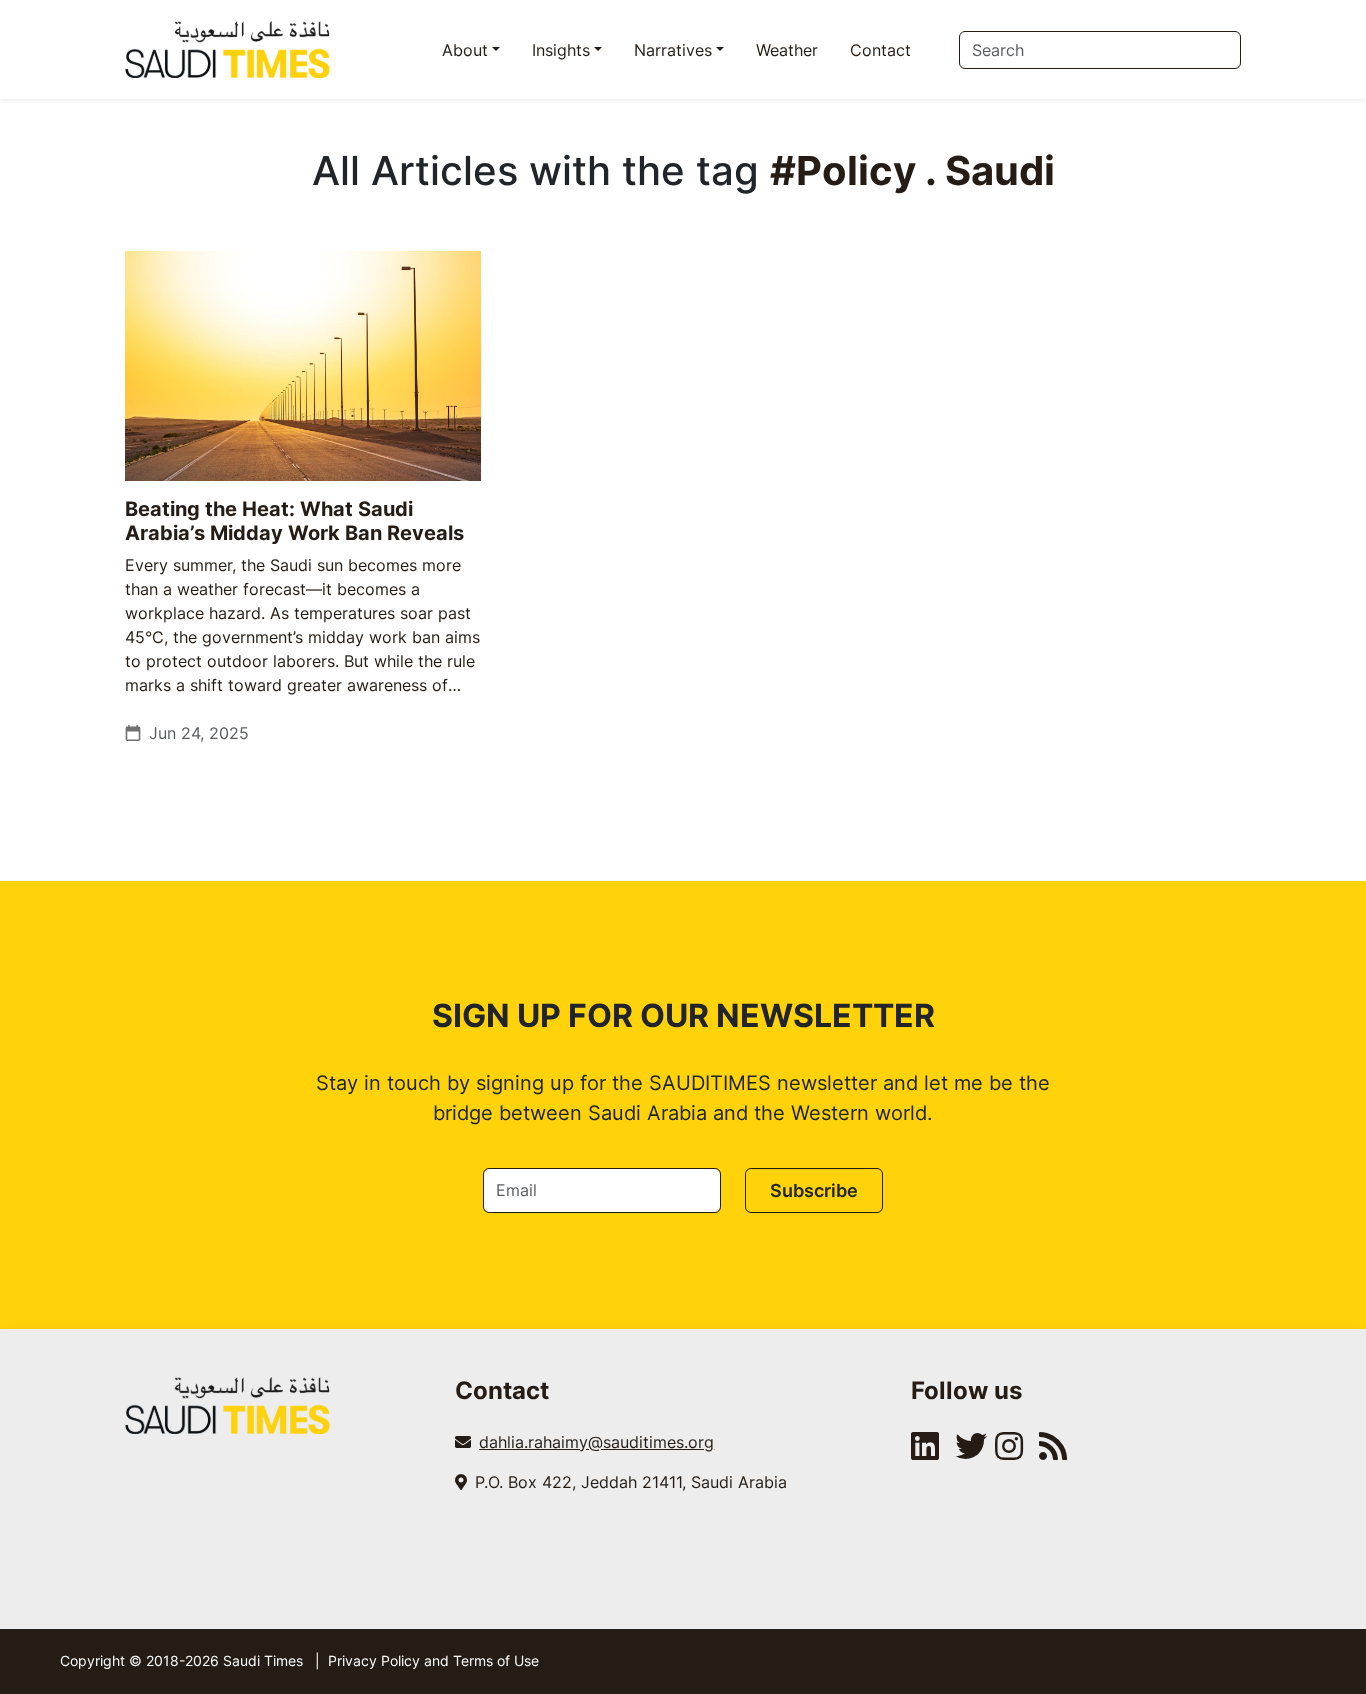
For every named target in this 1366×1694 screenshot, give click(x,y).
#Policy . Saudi (912, 170)
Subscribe (814, 1190)
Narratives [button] (673, 50)
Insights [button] (561, 50)
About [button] (465, 50)
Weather (787, 50)
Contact (880, 50)
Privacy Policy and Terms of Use (433, 1660)
